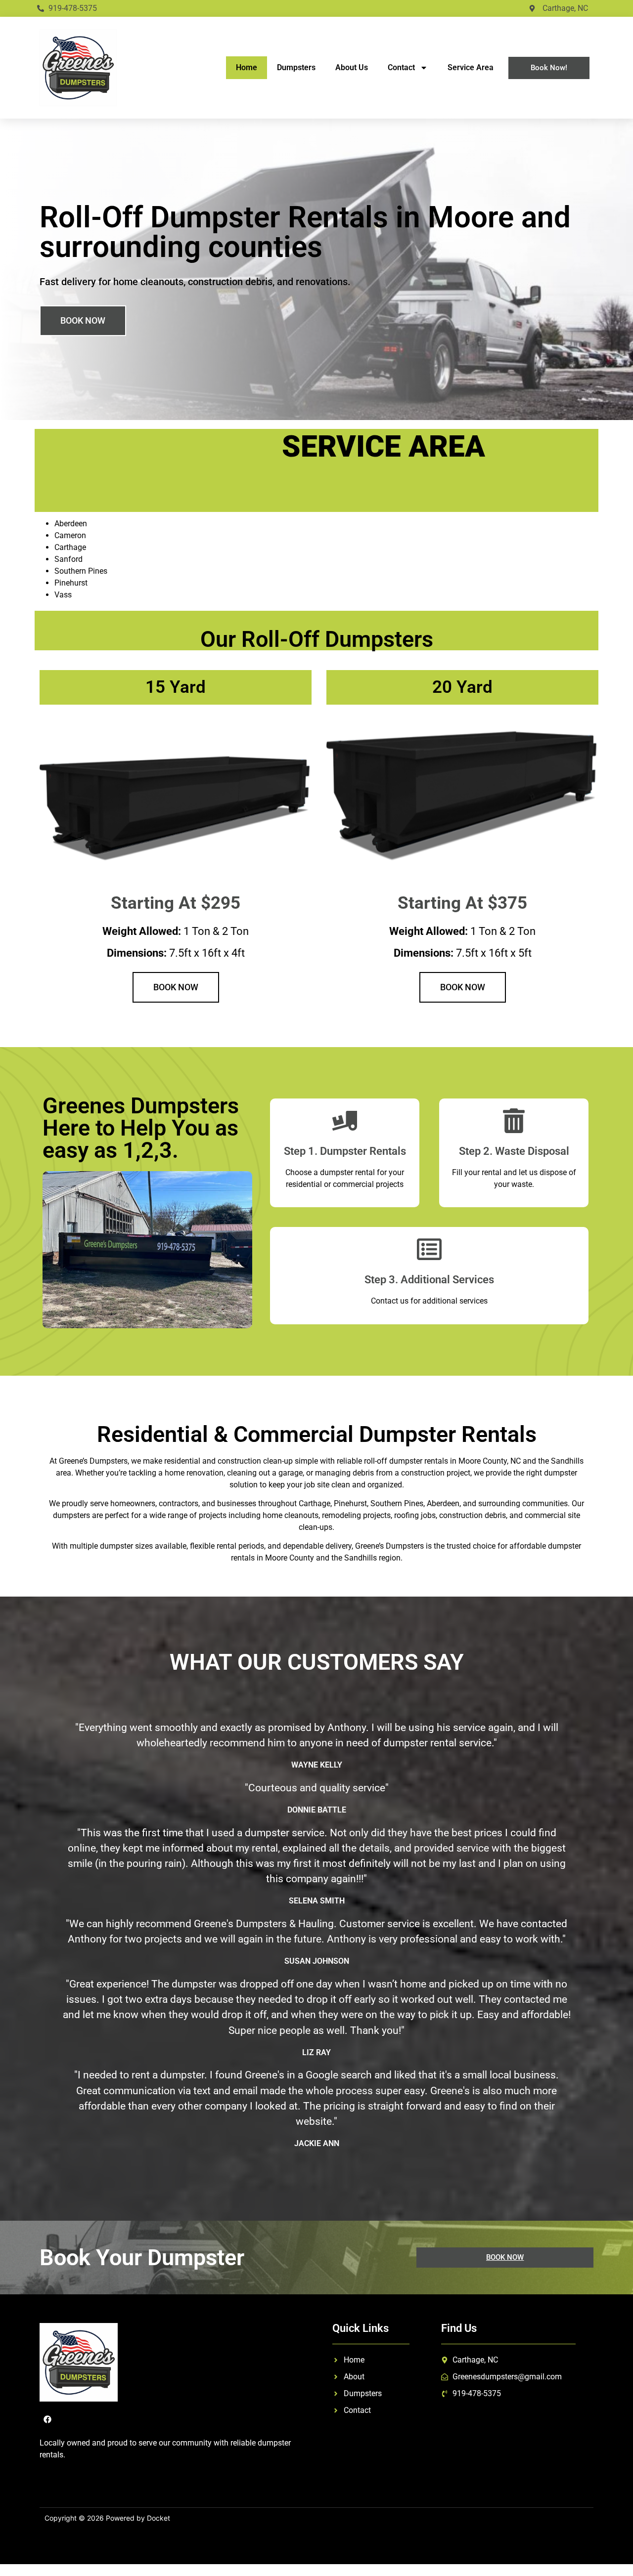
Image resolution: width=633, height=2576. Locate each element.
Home (247, 67)
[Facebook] (47, 2419)
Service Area (471, 67)
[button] (83, 321)
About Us (352, 67)
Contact (401, 67)
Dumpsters (296, 67)
